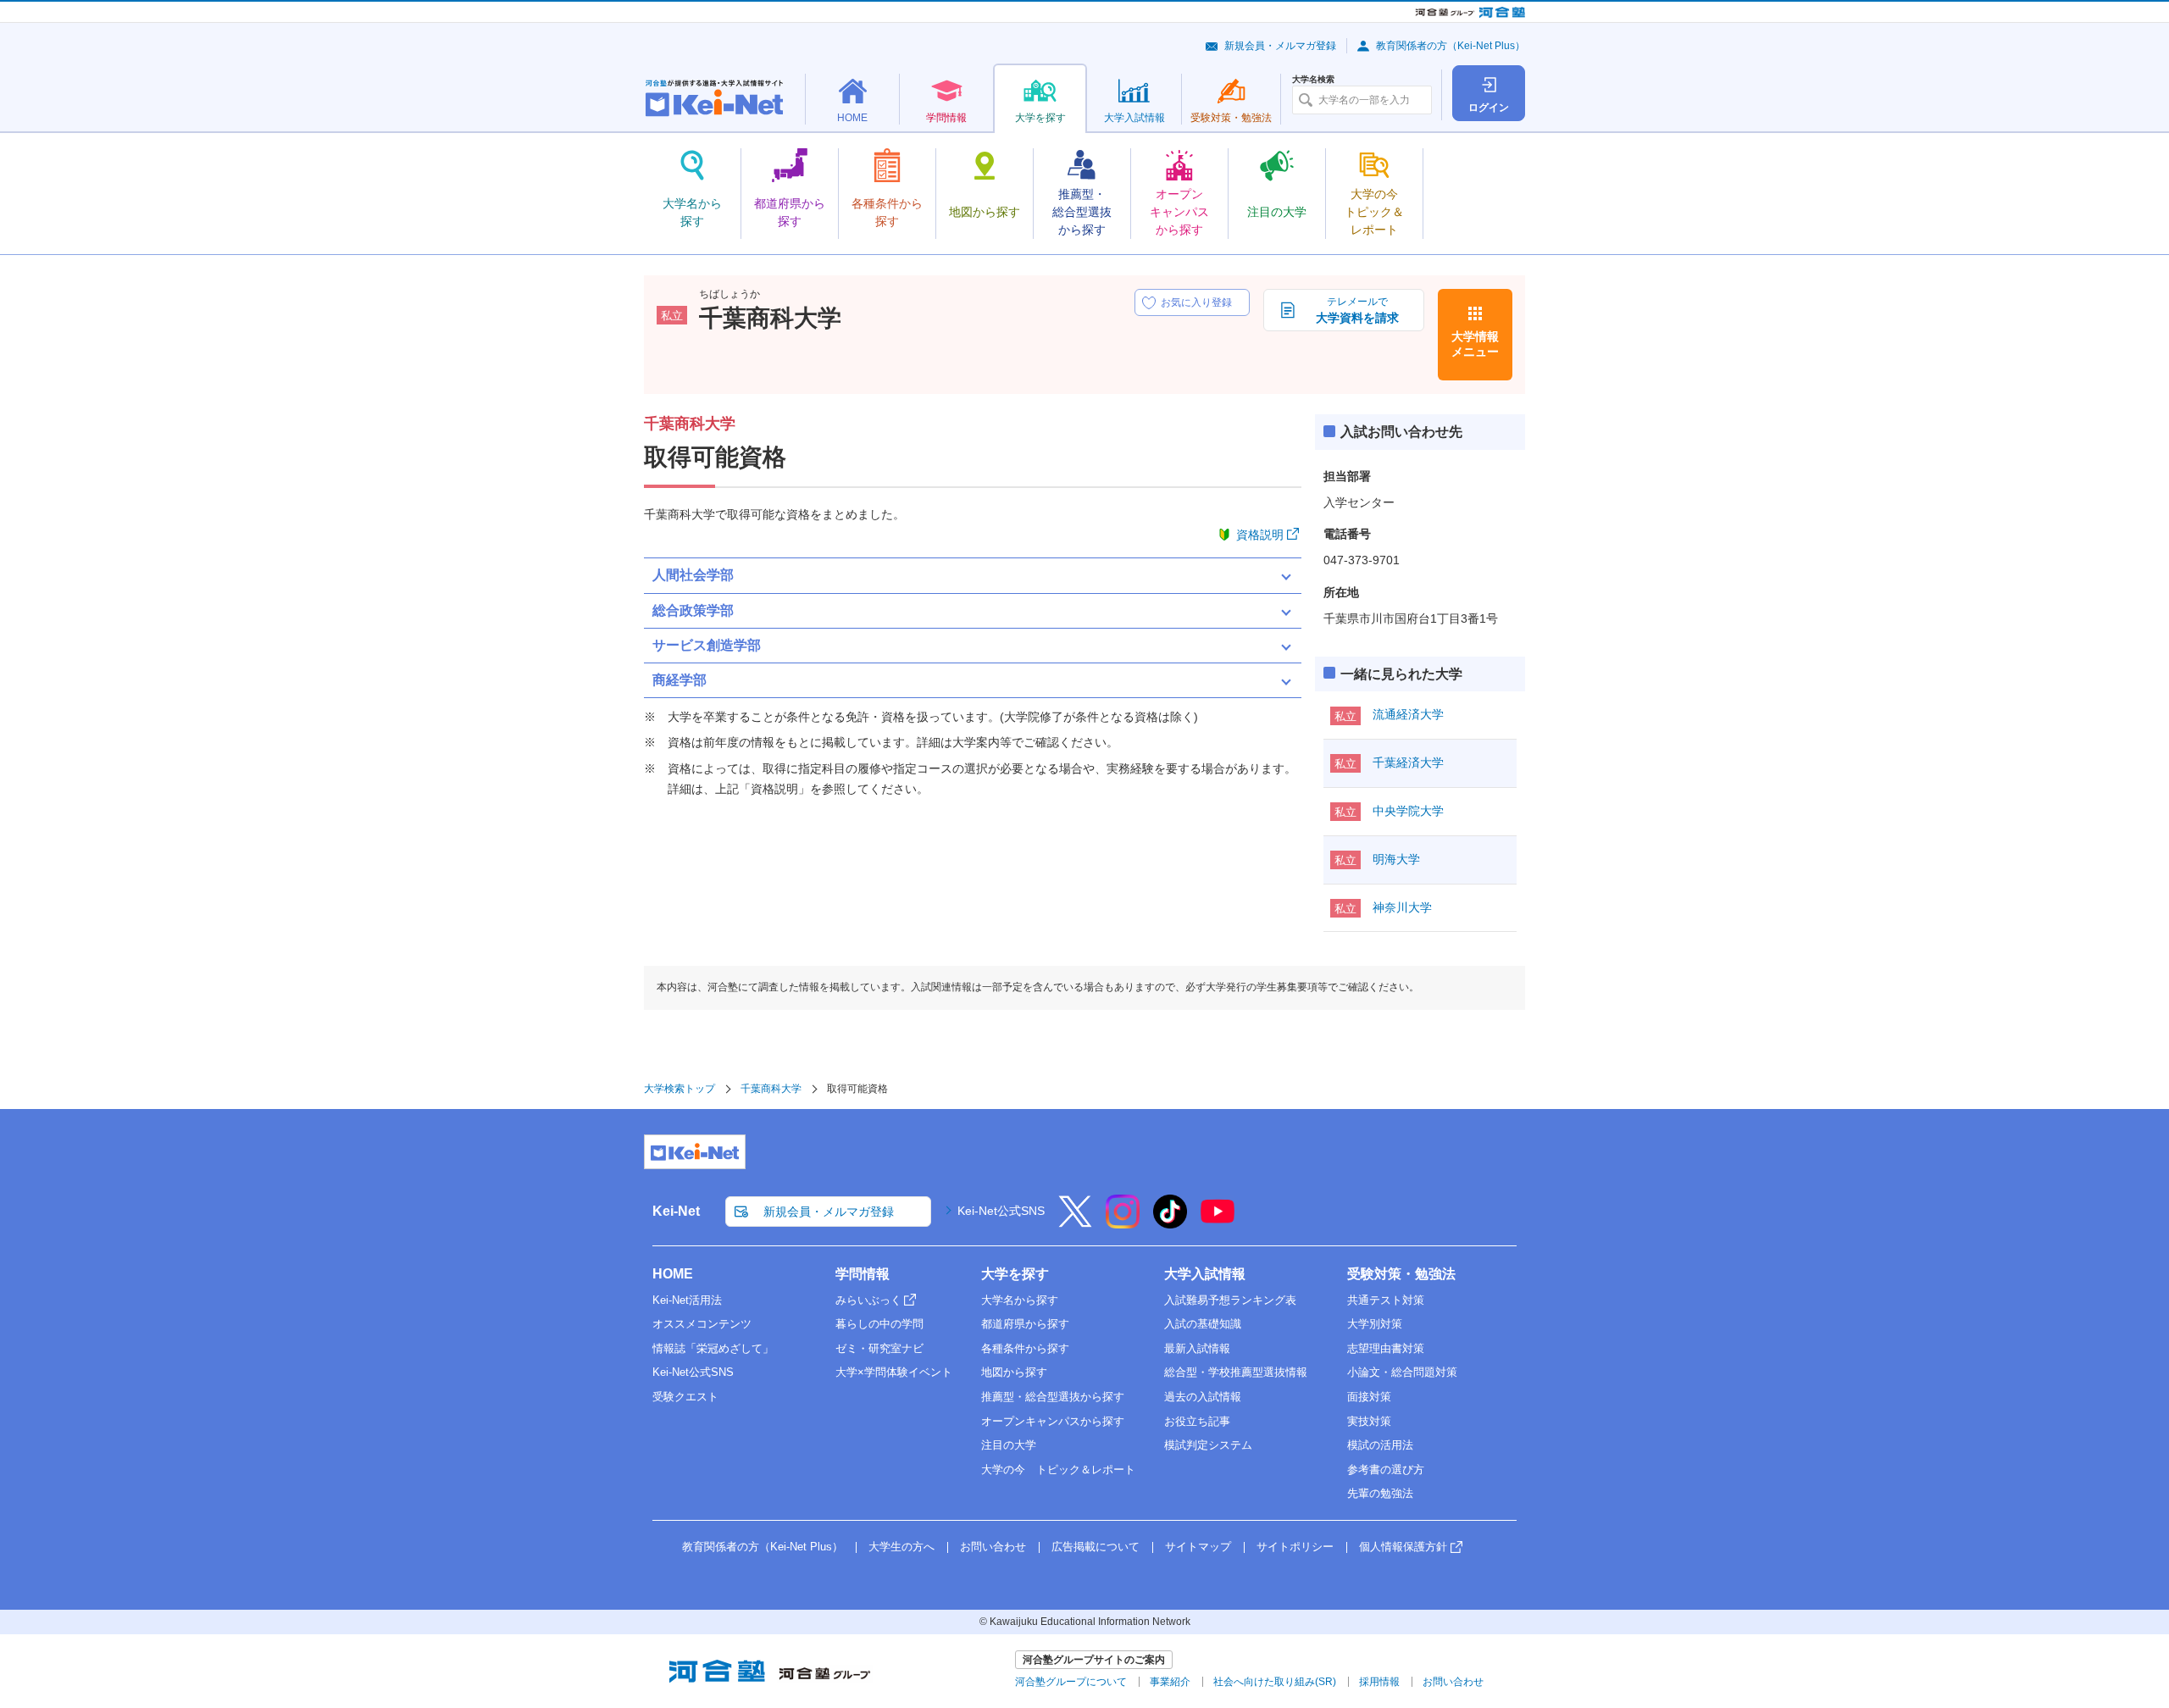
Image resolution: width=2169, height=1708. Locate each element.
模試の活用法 (1380, 1445)
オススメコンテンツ (702, 1324)
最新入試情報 (1197, 1348)
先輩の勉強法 (1380, 1493)
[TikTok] (1170, 1223)
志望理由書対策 (1386, 1348)
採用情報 (1379, 1682)
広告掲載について (1096, 1547)
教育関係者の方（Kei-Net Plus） (1451, 46)
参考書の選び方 (1386, 1470)
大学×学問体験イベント (894, 1372)
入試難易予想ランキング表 (1230, 1300)
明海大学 (1396, 859)
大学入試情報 (1205, 1274)
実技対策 (1369, 1421)
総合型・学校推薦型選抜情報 (1236, 1372)
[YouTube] (1218, 1223)
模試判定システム (1208, 1445)
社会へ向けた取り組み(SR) (1275, 1682)
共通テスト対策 (1386, 1300)
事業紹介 (1170, 1682)
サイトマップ (1198, 1547)
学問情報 (863, 1274)
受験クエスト (685, 1397)
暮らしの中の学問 (879, 1324)
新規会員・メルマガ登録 (1280, 46)
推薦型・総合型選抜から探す (1053, 1397)
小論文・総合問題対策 (1402, 1372)
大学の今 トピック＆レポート (1058, 1470)
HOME (673, 1274)
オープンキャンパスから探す (1053, 1421)
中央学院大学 (1408, 811)
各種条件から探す (1025, 1348)
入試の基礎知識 (1203, 1324)
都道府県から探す (1025, 1324)
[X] (1075, 1223)
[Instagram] (1123, 1223)
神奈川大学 (1402, 907)
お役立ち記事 (1197, 1421)
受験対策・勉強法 (1401, 1274)
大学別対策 (1375, 1324)
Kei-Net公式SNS (1001, 1211)
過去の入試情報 (1203, 1397)
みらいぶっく (868, 1300)
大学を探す (1015, 1274)
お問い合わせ (993, 1547)
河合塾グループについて (1071, 1682)
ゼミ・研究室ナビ (879, 1348)
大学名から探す (1020, 1300)
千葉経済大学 (1408, 762)
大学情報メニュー (1475, 344)
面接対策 (1369, 1397)
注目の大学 (1009, 1445)
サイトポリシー (1295, 1547)
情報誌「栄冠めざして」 (713, 1348)
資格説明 (1260, 535)
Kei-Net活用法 (687, 1300)
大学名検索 (1313, 80)
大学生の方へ (901, 1547)
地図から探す (1014, 1372)
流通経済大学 (1408, 714)
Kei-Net (676, 1211)
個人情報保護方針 (1403, 1547)
